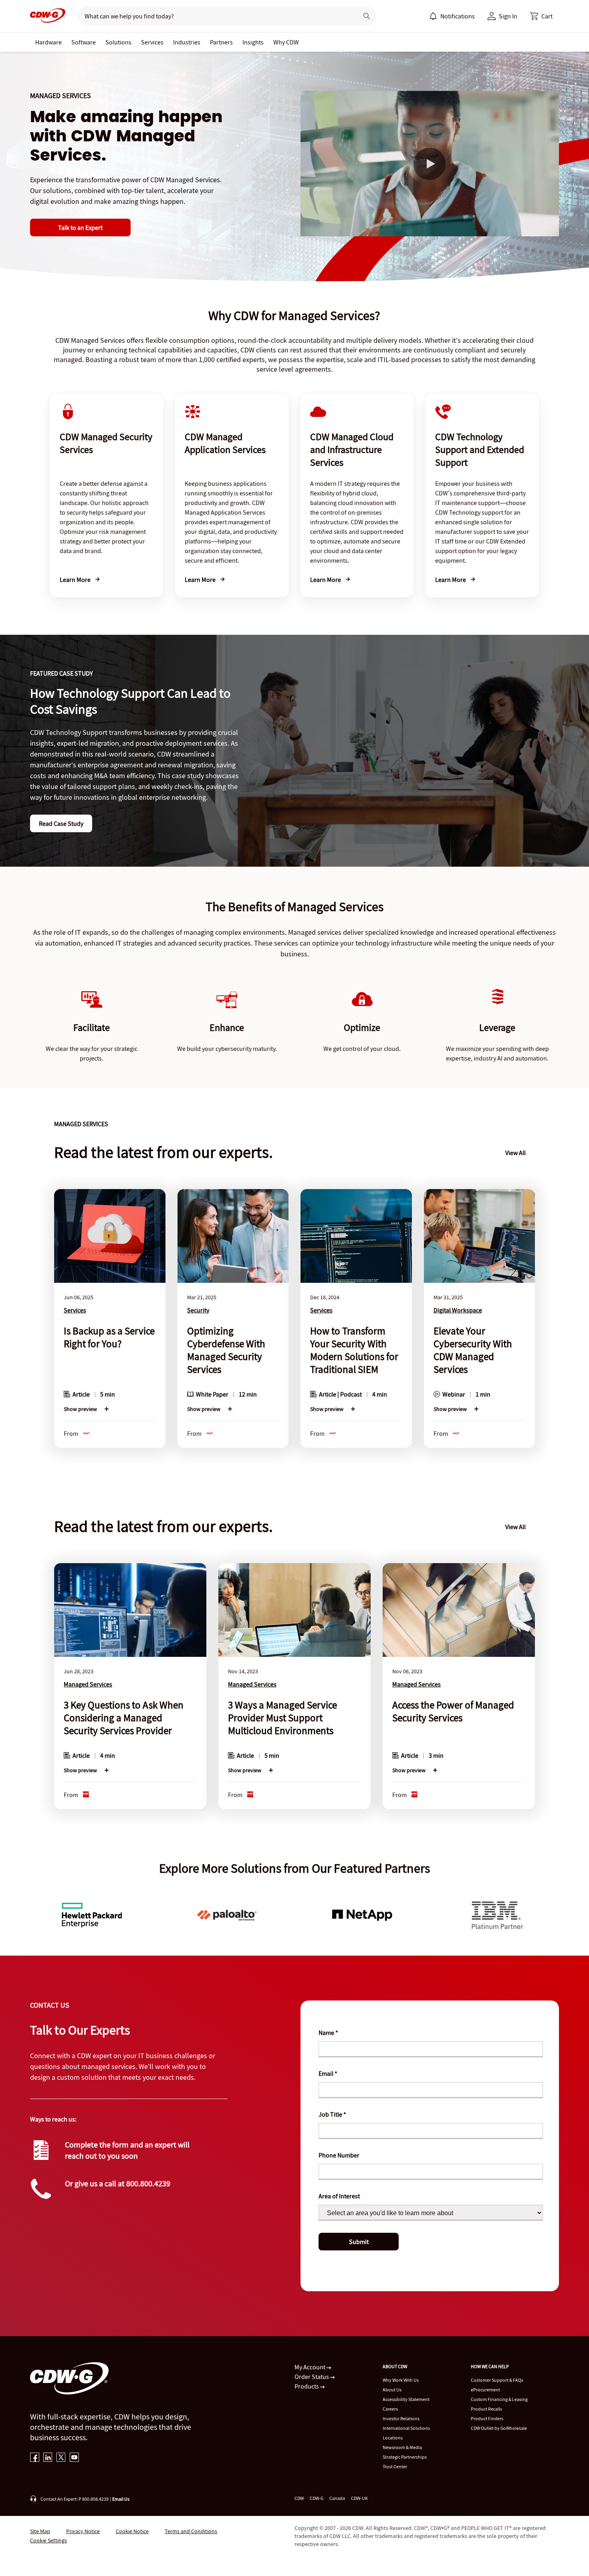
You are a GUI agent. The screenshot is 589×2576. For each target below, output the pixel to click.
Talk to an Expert (80, 227)
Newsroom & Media (402, 2447)
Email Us (121, 2499)
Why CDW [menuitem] (286, 42)
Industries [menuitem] (187, 42)
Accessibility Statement (406, 2399)
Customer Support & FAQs (497, 2380)
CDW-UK (359, 2498)
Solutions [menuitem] (118, 42)
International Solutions (406, 2428)
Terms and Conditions (191, 2531)
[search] (215, 16)
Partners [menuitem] (221, 42)
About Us (392, 2390)
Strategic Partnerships (405, 2457)
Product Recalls (486, 2409)
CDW (299, 2498)
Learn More (76, 580)
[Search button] (367, 16)
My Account (311, 2367)
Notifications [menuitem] (458, 16)
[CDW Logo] (48, 16)
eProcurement (485, 2390)
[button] (541, 16)
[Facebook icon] (35, 2458)
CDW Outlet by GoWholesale (499, 2428)
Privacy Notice (83, 2531)
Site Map (40, 2531)
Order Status (312, 2377)
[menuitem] (433, 16)
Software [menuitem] (84, 42)
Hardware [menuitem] (48, 42)
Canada (337, 2498)
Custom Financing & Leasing (499, 2399)
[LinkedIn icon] (48, 2458)
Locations (393, 2438)
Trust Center (395, 2466)
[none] (48, 42)
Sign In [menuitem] (508, 16)
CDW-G (317, 2498)
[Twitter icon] (61, 2458)
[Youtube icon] (74, 2458)
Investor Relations (401, 2418)
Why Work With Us (401, 2380)
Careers (390, 2409)
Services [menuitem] (152, 42)
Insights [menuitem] (253, 42)
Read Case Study (61, 823)
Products (307, 2386)
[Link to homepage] (48, 16)
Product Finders (487, 2418)
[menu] (452, 16)
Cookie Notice (132, 2531)
